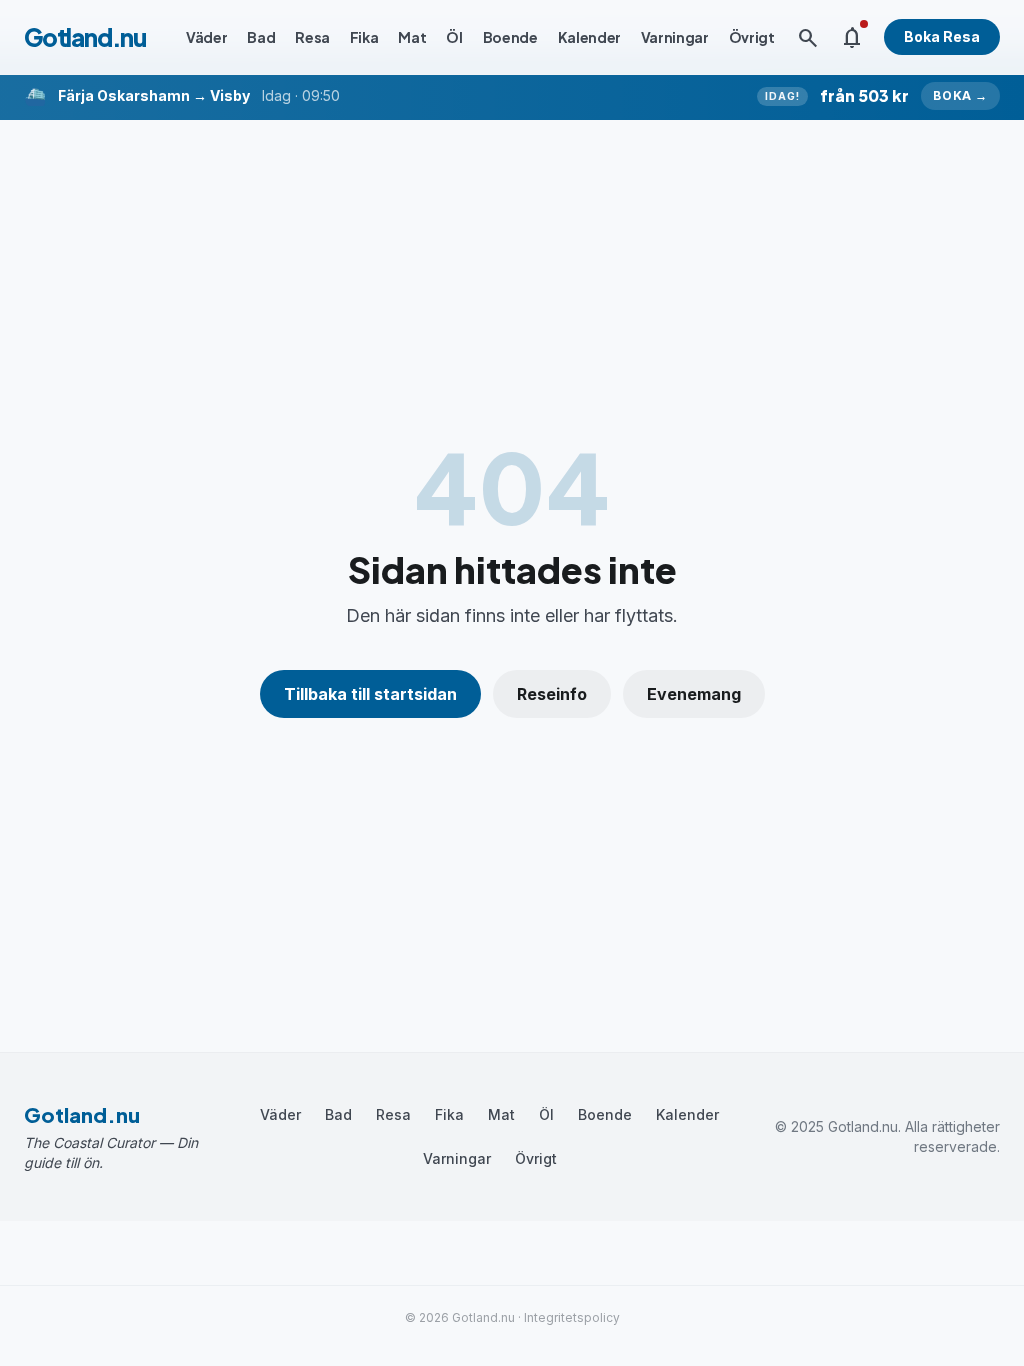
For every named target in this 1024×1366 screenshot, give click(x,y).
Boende (510, 37)
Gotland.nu (85, 37)
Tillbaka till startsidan (370, 694)
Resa (312, 37)
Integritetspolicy (572, 1317)
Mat (412, 37)
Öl (454, 37)
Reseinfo (552, 694)
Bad (261, 37)
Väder (206, 37)
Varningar (675, 37)
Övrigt (752, 37)
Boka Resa (942, 36)
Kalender (589, 37)
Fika (364, 37)
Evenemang (694, 694)
